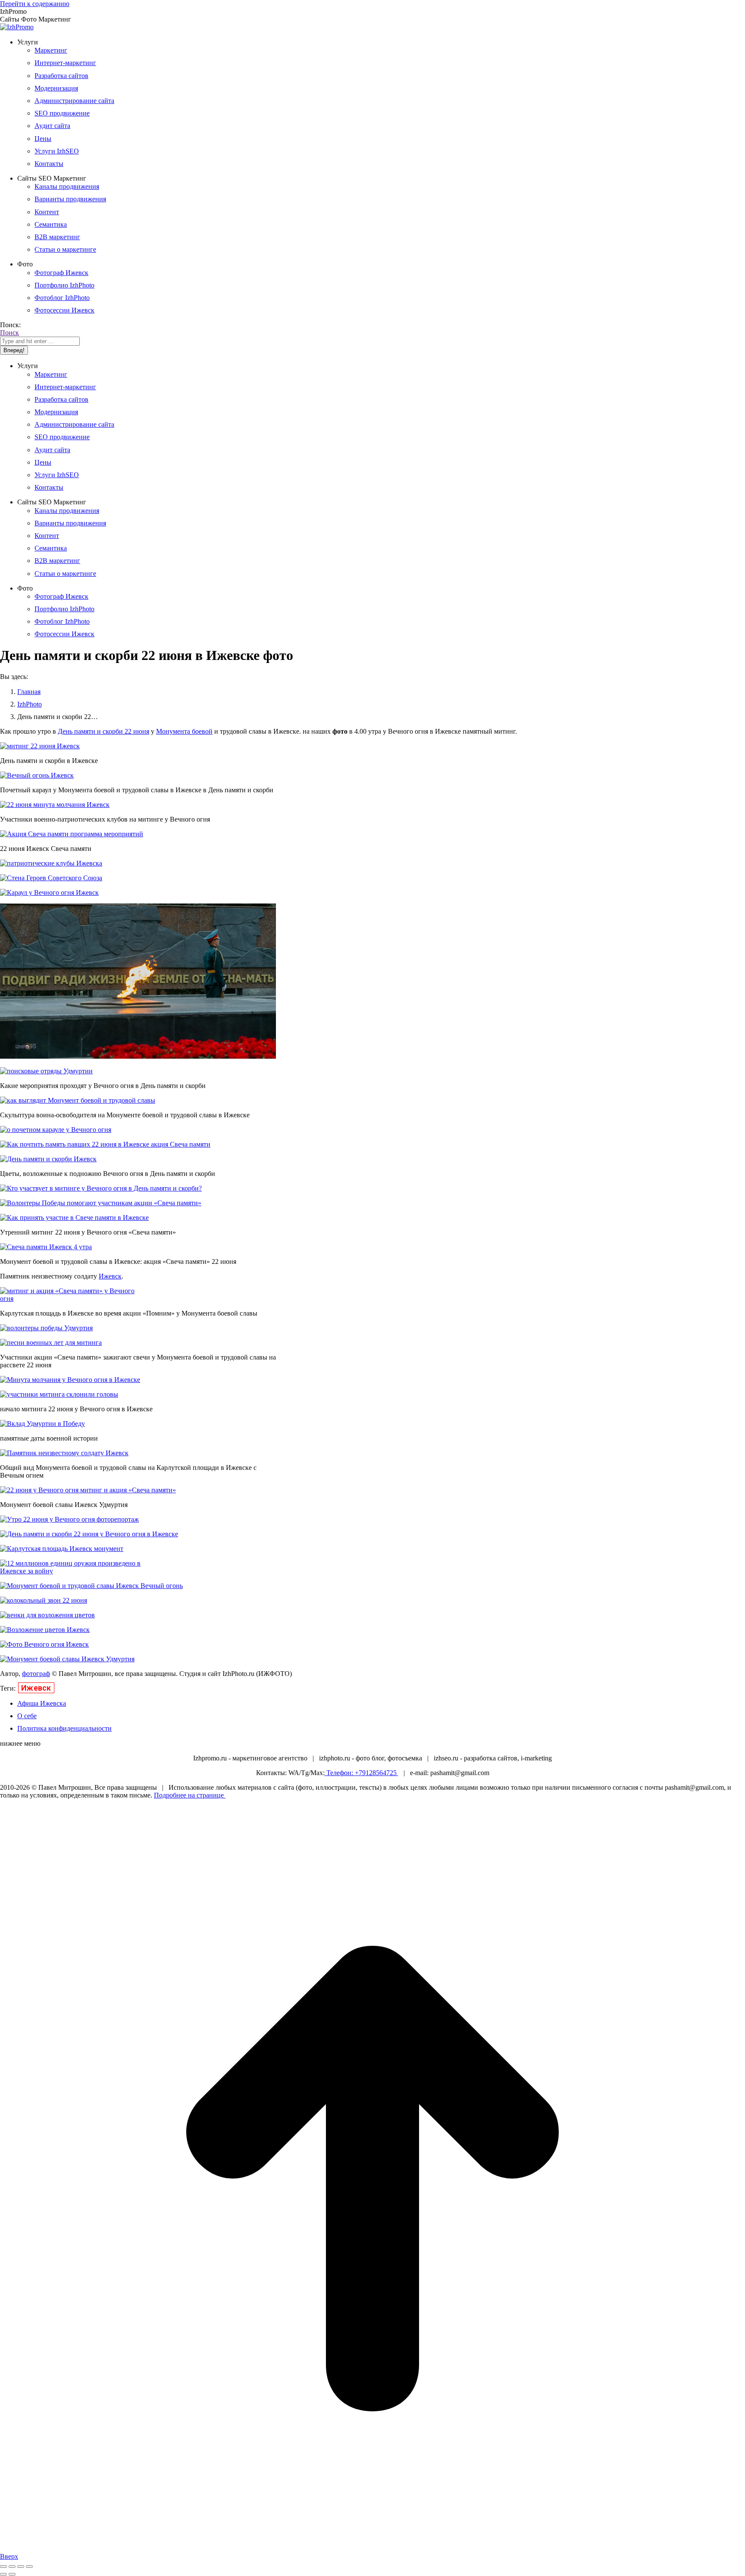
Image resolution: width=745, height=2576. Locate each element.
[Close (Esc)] (3, 2567)
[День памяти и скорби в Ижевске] (40, 746)
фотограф (36, 1674)
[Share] (12, 2567)
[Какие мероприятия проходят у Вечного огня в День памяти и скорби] (46, 1071)
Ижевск (110, 1276)
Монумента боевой (184, 731)
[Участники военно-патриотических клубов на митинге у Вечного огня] (55, 805)
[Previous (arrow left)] (3, 2574)
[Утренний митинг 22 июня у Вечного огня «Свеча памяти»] (74, 1218)
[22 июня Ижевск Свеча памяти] (72, 834)
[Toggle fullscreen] (21, 2567)
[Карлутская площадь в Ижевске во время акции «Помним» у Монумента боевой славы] (75, 1299)
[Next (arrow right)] (12, 2574)
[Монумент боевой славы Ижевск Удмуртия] (88, 1490)
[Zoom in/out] (29, 2567)
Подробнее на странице (190, 1795)
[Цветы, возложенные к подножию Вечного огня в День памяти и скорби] (48, 1159)
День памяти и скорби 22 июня (103, 731)
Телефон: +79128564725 (362, 1773)
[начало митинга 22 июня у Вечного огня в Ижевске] (59, 1394)
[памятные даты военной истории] (42, 1424)
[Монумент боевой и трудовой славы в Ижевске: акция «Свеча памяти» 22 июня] (46, 1247)
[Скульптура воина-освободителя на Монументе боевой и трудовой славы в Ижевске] (78, 1100)
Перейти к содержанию (35, 4)
